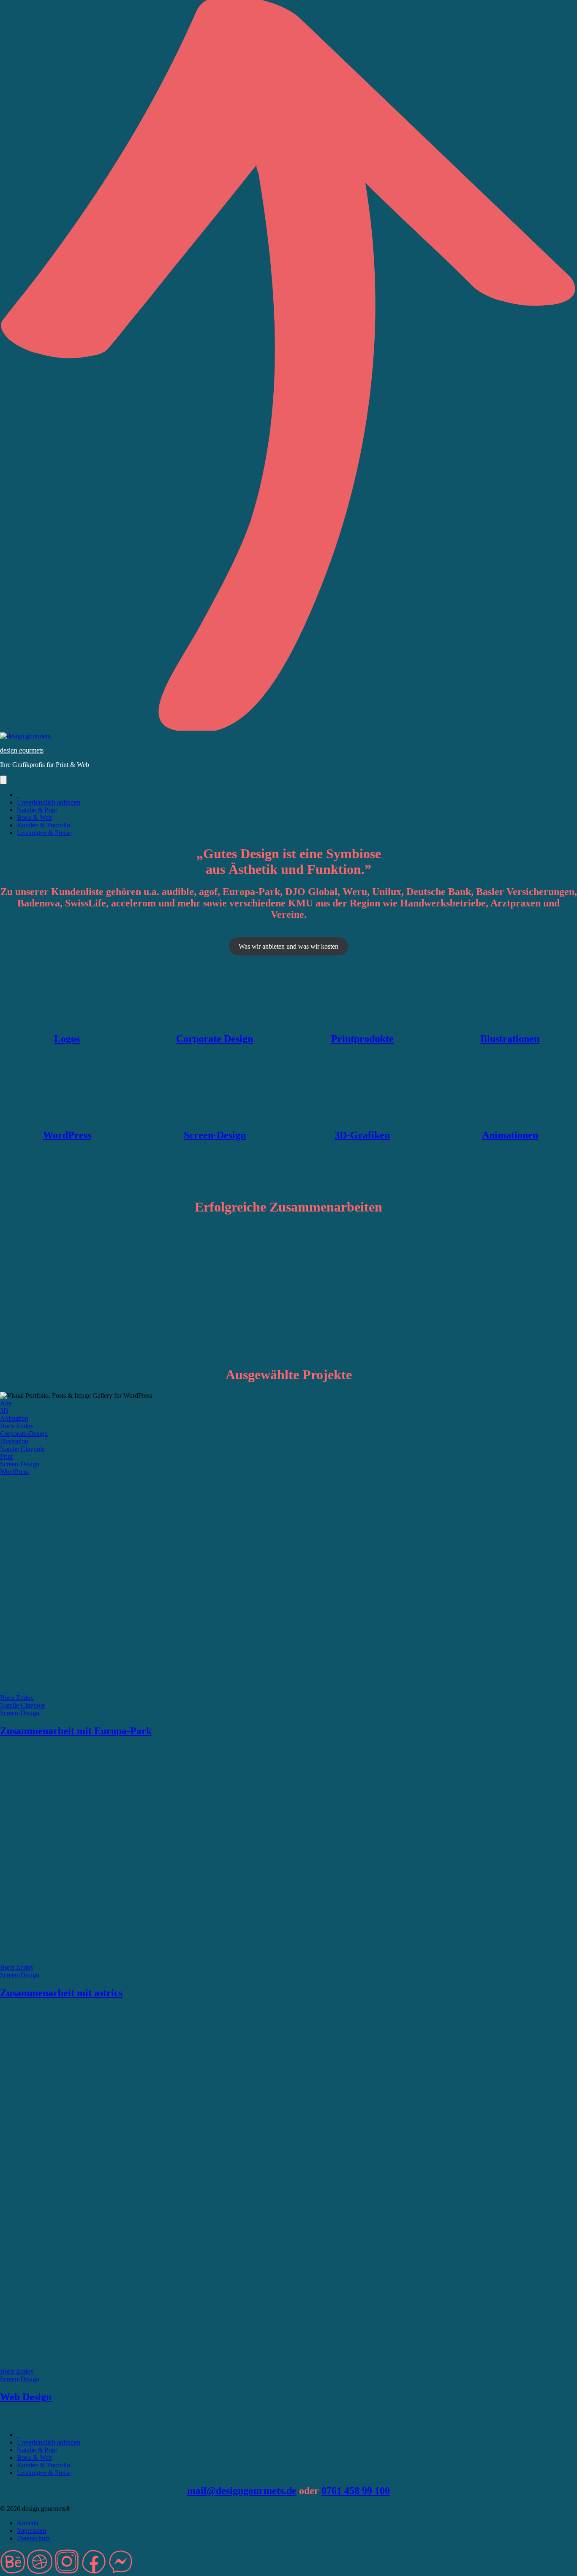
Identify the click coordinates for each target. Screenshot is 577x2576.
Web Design (26, 2397)
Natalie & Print (37, 810)
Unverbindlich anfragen (49, 802)
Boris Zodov (17, 1426)
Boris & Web (34, 817)
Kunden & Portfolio (44, 825)
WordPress (67, 1135)
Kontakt (28, 2523)
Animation (14, 1418)
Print (6, 1456)
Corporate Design (215, 1039)
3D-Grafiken (362, 1135)
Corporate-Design (24, 1434)
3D (4, 1411)
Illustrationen (510, 1039)
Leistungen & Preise (44, 833)
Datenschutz (33, 2538)
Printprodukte (362, 1039)
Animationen (510, 1135)
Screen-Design (215, 1135)
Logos (67, 1039)
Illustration (14, 1441)
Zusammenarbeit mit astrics (61, 1993)
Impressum (31, 2531)
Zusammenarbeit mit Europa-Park (76, 1731)
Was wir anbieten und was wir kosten (288, 946)
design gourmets (22, 750)
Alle (6, 1403)
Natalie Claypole (22, 1449)
